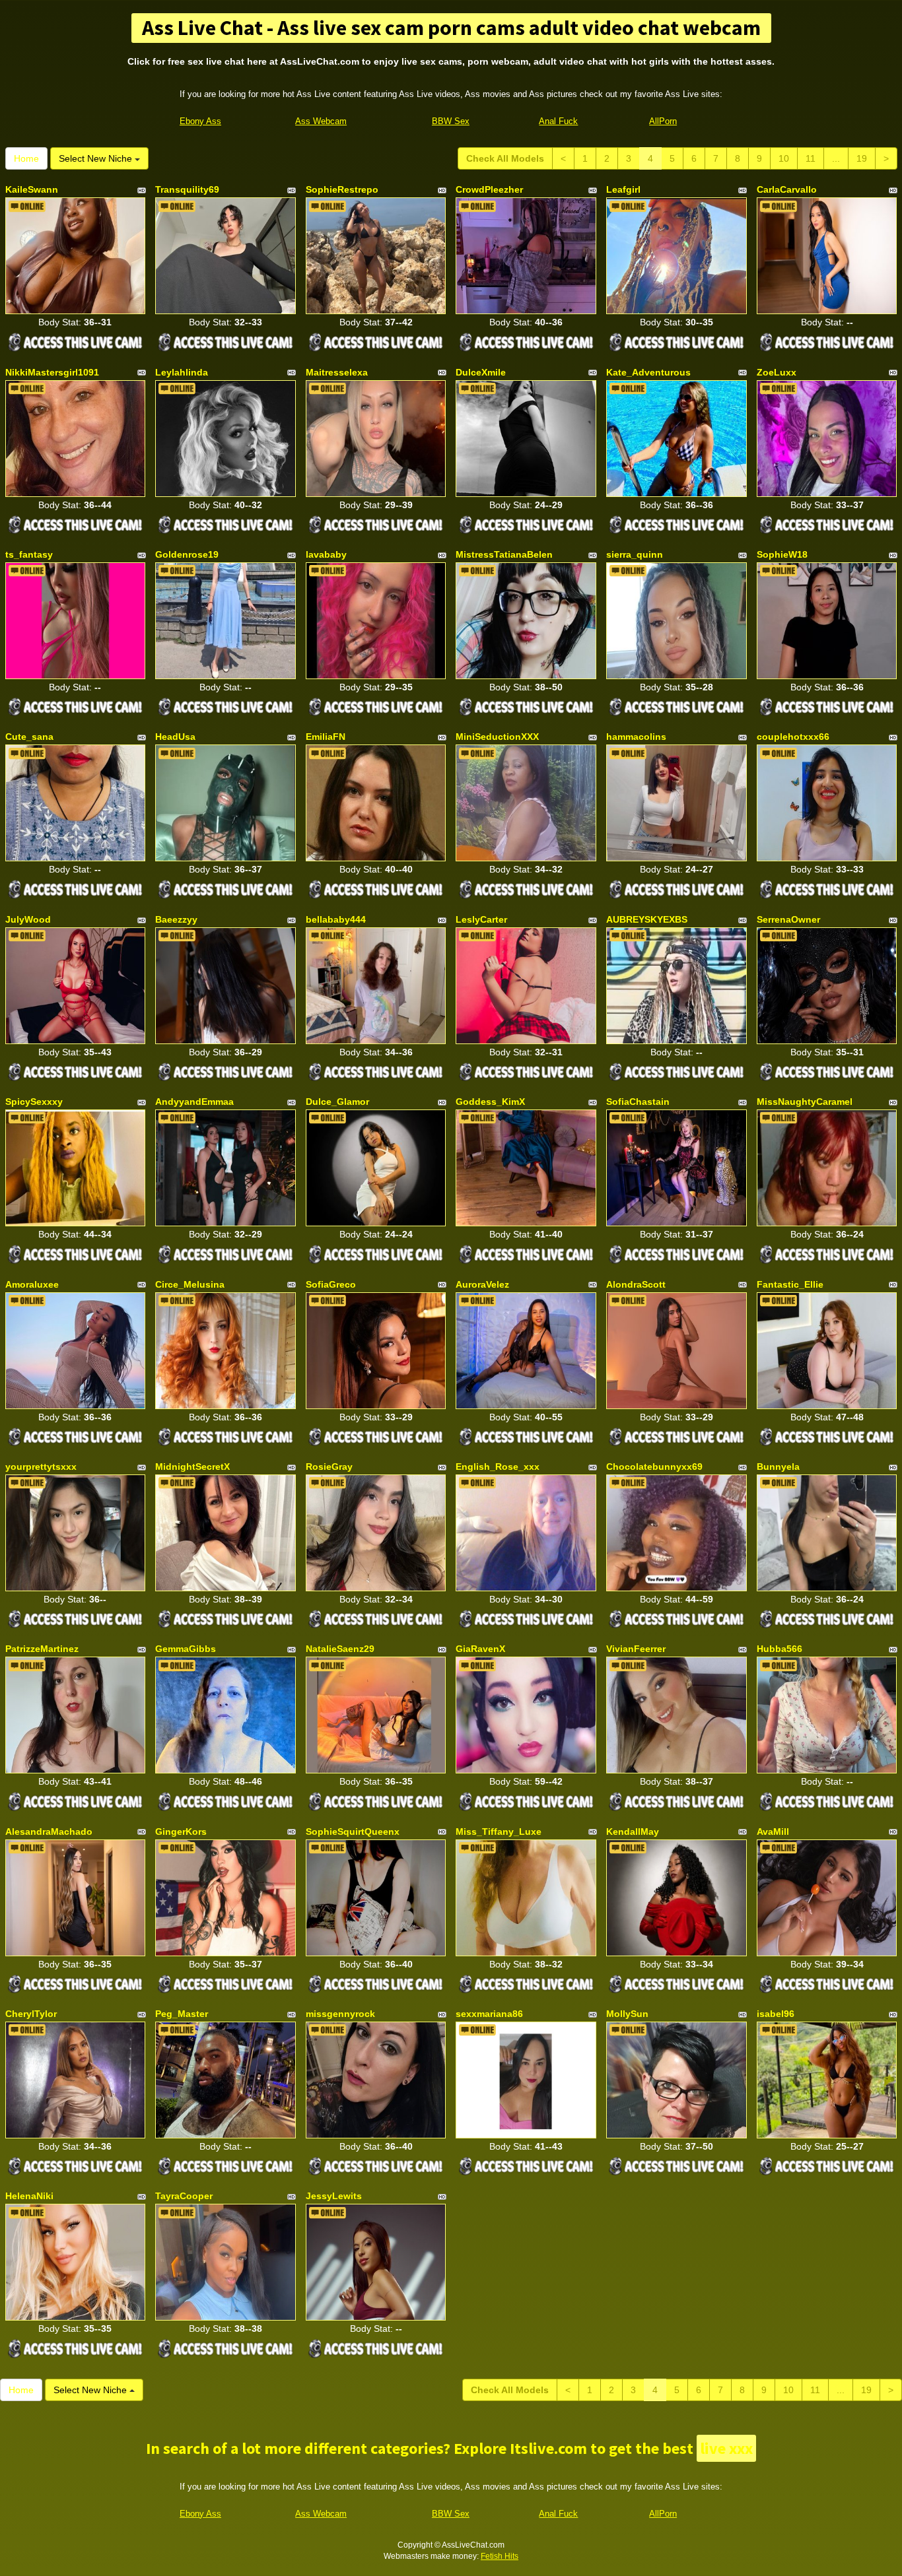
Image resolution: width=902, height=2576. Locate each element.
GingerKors (181, 1832)
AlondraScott (636, 1284)
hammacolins (636, 737)
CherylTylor (31, 2014)
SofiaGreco (331, 1284)
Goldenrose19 (187, 554)
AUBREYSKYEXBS (647, 919)
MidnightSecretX (192, 1467)
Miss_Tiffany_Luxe (499, 1832)
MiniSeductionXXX (497, 737)
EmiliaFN (326, 737)
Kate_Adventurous (648, 372)
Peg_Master (182, 2014)
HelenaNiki (29, 2196)
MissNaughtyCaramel (805, 1102)
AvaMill (773, 1832)
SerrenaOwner (788, 919)
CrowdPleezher (489, 189)
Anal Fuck (558, 121)
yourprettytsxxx (41, 1467)
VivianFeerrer (636, 1649)
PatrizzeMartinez (42, 1649)
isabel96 (776, 2014)
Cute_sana (29, 737)
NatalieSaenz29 (340, 1649)
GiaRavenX (480, 1649)
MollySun (627, 2014)
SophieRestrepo (342, 189)
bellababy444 (336, 919)
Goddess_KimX (490, 1102)
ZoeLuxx (777, 372)
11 (811, 158)
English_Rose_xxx (498, 1467)
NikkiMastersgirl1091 (52, 372)
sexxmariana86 (489, 2014)
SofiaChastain (638, 1102)
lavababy (326, 554)
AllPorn (663, 121)
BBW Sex (451, 121)
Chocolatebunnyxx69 (654, 1467)
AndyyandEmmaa (194, 1102)
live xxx (726, 2448)
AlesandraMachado (49, 1832)
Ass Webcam (321, 121)
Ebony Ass (200, 121)
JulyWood (28, 919)
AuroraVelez (482, 1284)
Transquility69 (187, 189)
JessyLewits (334, 2196)
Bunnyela (778, 1467)
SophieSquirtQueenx (353, 1832)
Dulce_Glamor (337, 1102)
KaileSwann (32, 189)
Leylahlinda (182, 372)
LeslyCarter (481, 919)
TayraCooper (184, 2196)
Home (26, 158)
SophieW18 (782, 554)
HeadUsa (175, 737)
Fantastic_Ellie (790, 1284)
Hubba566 (780, 1649)
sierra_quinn (635, 554)
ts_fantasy (29, 554)
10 (784, 158)
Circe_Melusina (190, 1284)
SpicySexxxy (34, 1102)
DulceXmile (481, 372)
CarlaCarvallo (787, 189)
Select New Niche (97, 158)
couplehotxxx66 (793, 737)
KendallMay (633, 1832)
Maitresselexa (337, 372)
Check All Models (505, 158)
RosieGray (329, 1467)
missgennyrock (340, 2014)
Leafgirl (623, 189)
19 (862, 158)
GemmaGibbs (186, 1649)
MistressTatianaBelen (504, 554)
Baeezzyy (176, 919)
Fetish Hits (500, 2556)
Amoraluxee (32, 1284)
